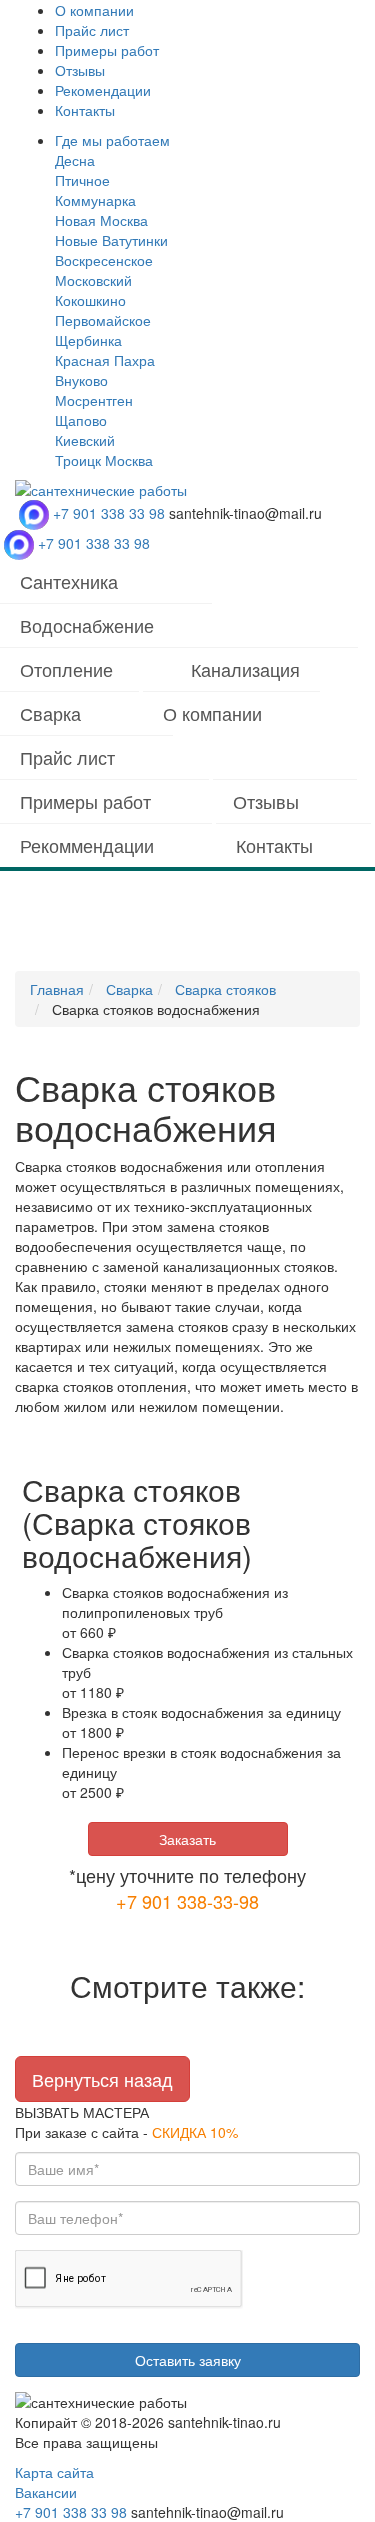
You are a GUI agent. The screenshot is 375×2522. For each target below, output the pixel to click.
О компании (94, 10)
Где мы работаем (112, 140)
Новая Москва (101, 220)
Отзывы (80, 70)
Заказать (187, 1839)
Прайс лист (92, 30)
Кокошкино (90, 300)
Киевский (85, 440)
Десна (75, 160)
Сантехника (69, 581)
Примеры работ (107, 50)
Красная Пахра (105, 360)
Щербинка (88, 340)
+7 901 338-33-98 (187, 1901)
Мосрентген (94, 400)
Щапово (81, 420)
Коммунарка (95, 200)
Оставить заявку (188, 2360)
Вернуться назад (102, 2079)
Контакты (85, 110)
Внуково (81, 380)
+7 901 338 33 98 (109, 513)
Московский (93, 280)
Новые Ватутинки (111, 240)
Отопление (66, 669)
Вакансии (46, 2492)
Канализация (245, 669)
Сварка (50, 713)
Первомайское (103, 320)
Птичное (82, 180)
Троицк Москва (104, 460)
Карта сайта (54, 2472)
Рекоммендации (87, 845)
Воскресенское (104, 260)
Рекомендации (103, 90)
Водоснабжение (87, 625)
